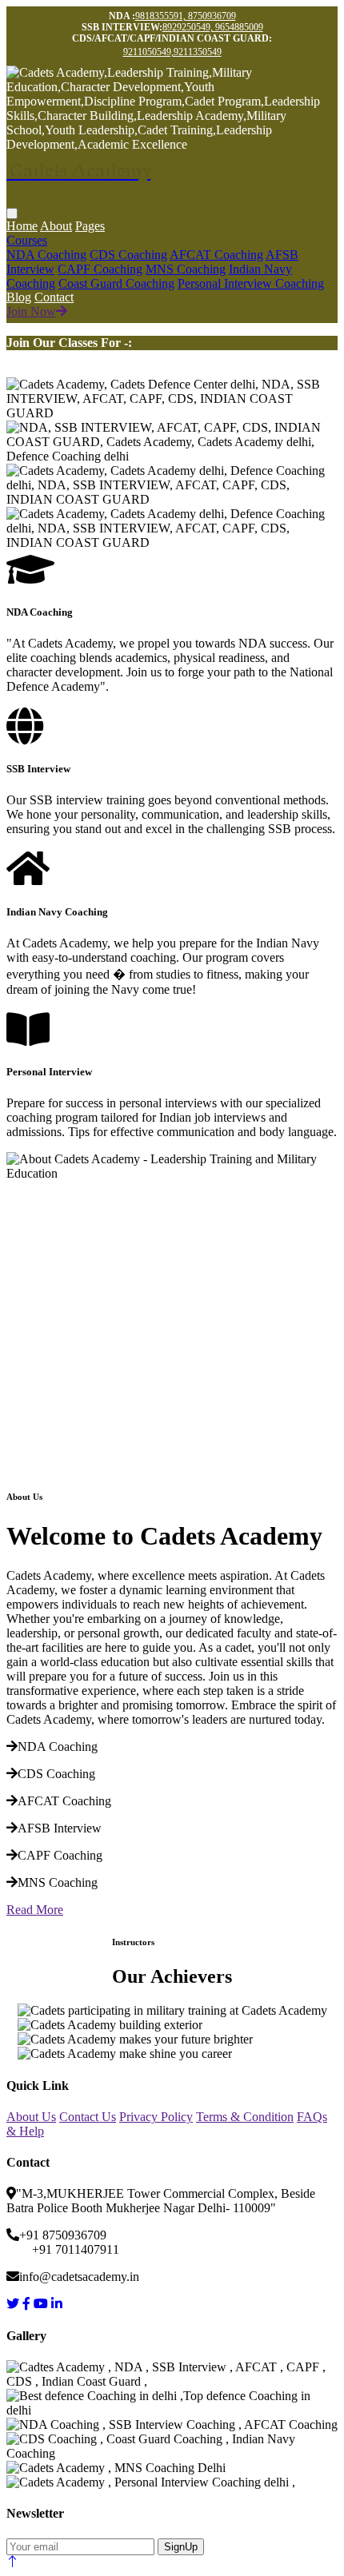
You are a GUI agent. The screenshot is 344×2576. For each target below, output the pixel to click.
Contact (54, 297)
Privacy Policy (156, 2117)
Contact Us (88, 2117)
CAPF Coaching (100, 269)
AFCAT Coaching (216, 255)
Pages (90, 226)
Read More (35, 1910)
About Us (31, 2117)
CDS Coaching (128, 255)
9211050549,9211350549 (172, 52)
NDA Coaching (46, 255)
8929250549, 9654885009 (213, 27)
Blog (19, 297)
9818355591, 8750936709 (186, 16)
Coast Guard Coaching (116, 283)
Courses (27, 240)
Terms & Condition (245, 2117)
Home (22, 226)
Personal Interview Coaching (251, 283)
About (56, 226)
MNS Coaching (186, 269)
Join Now (31, 311)
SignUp (181, 2547)
